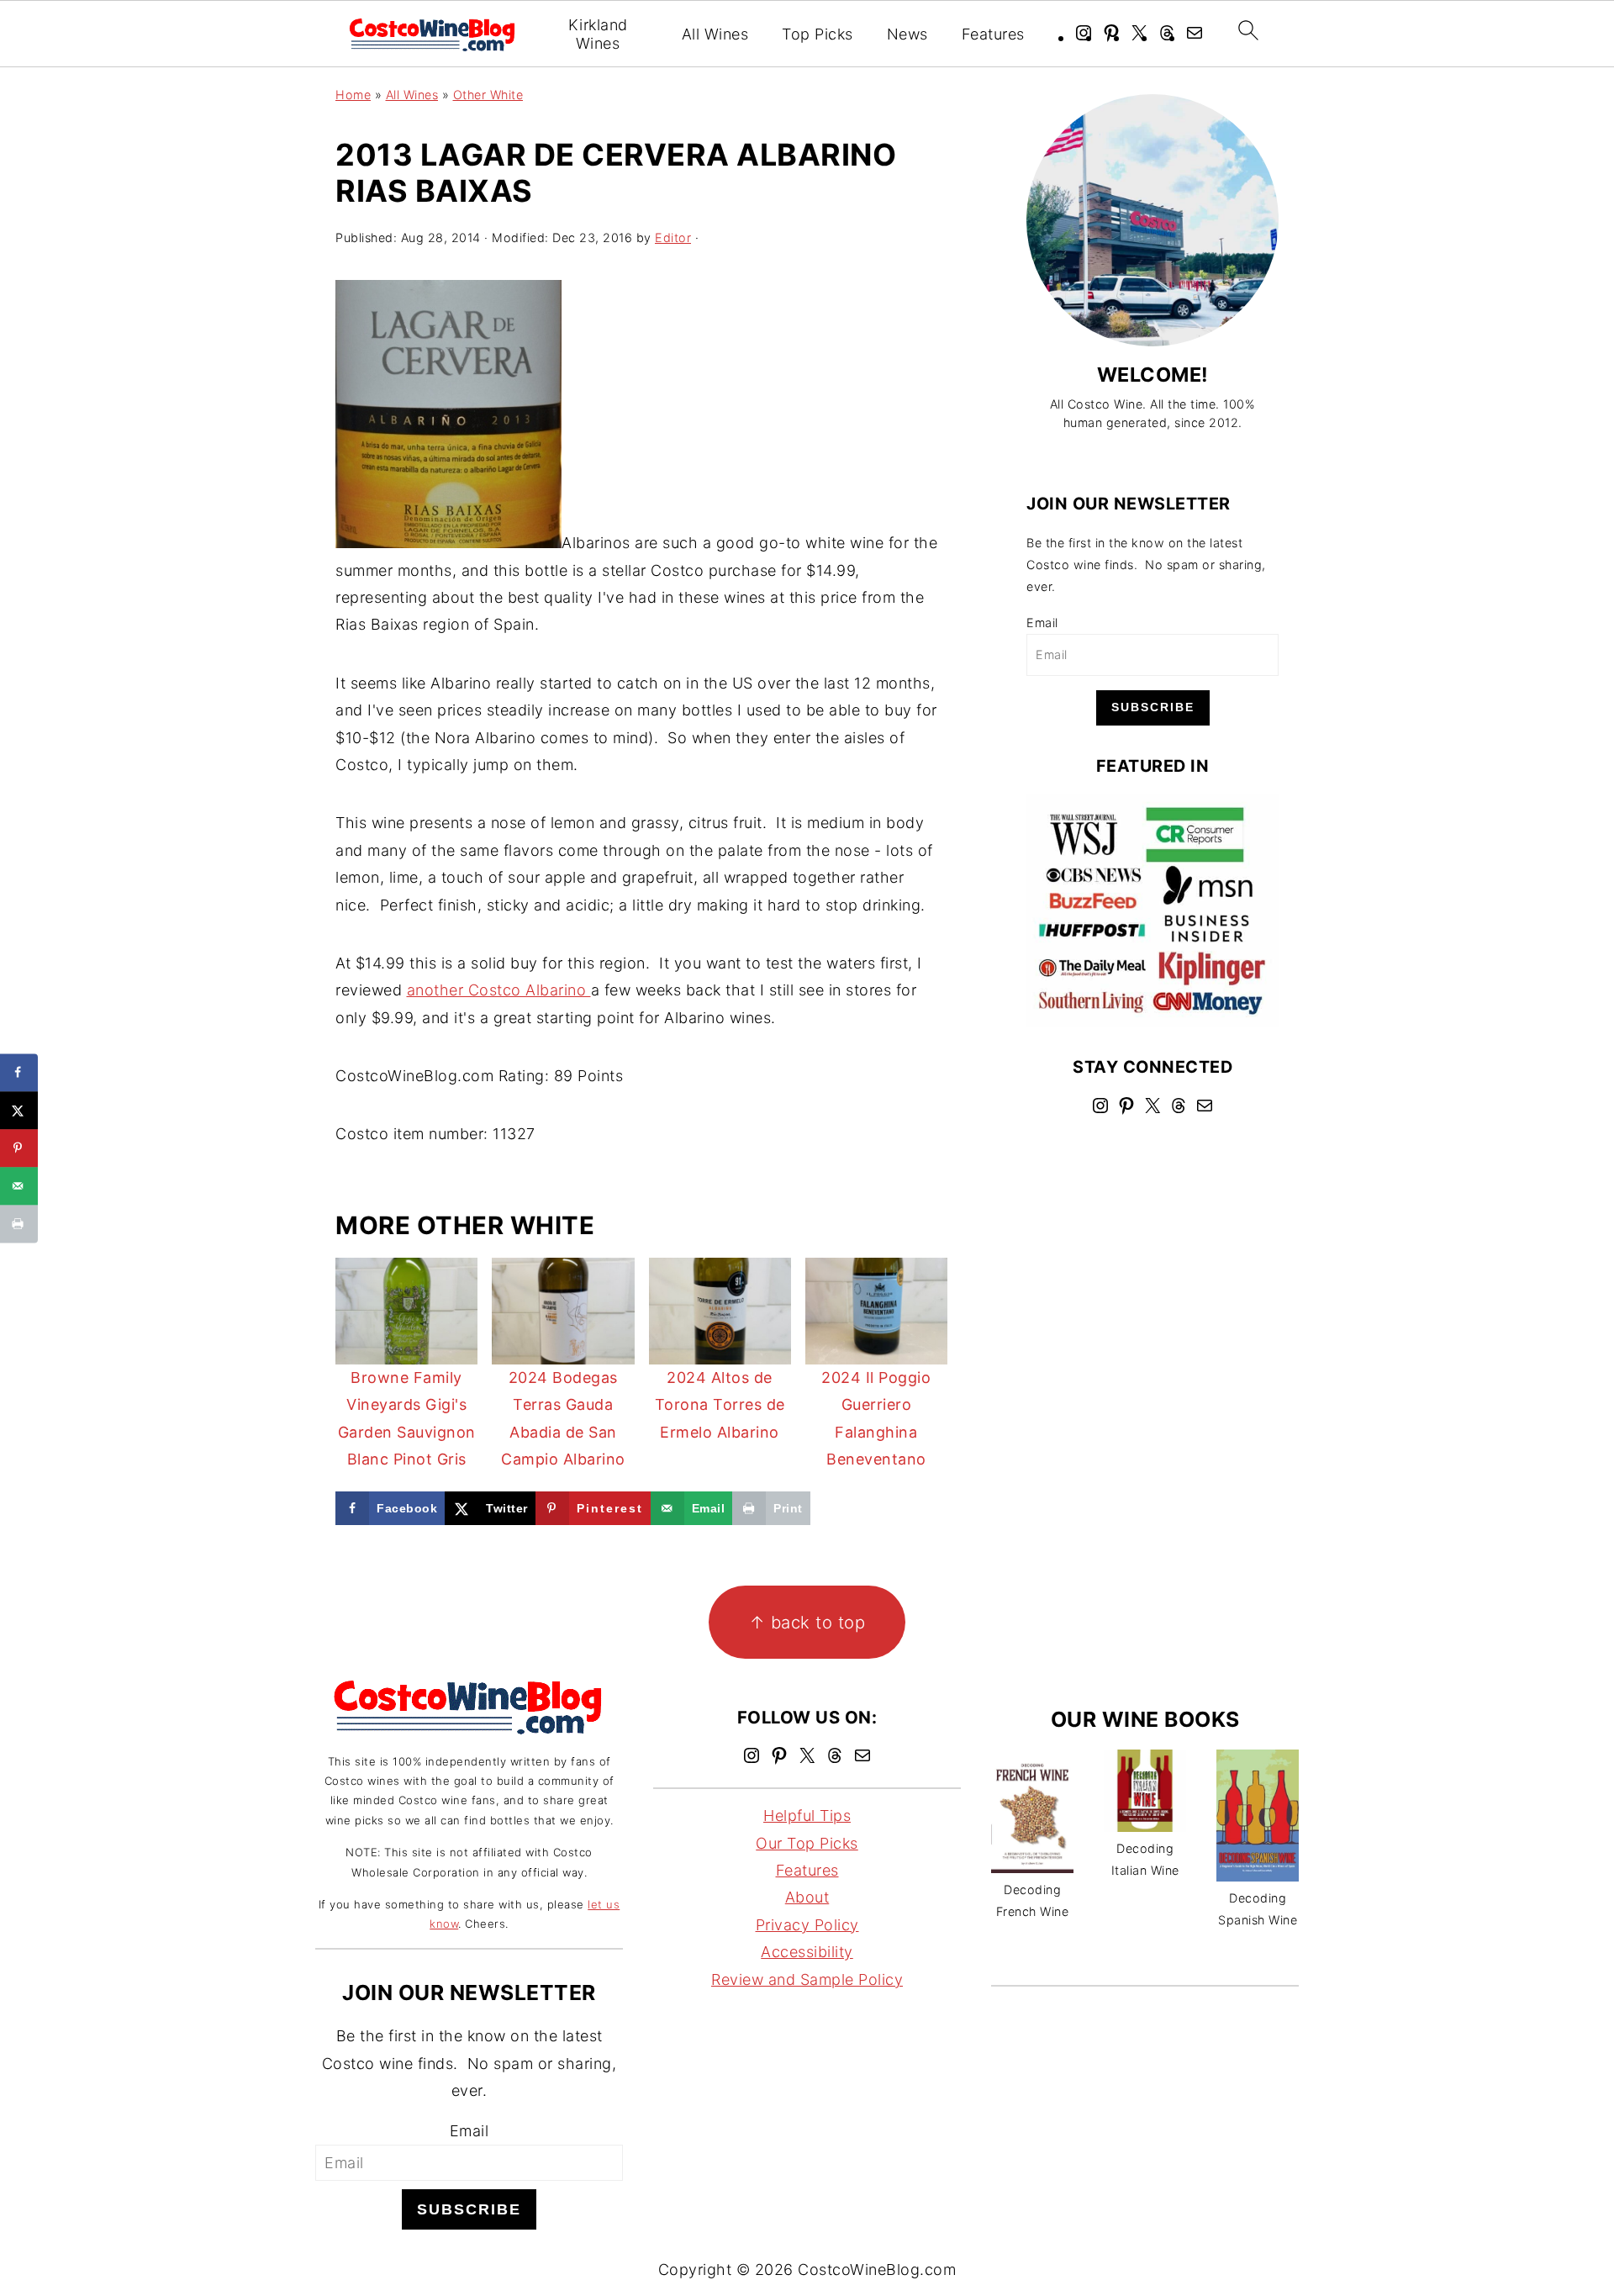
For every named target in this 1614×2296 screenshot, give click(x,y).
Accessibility (807, 1952)
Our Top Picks (807, 1843)
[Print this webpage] (19, 1224)
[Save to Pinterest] (19, 1148)
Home (353, 95)
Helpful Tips (807, 1816)
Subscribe (1153, 707)
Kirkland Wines (598, 34)
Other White (488, 95)
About (807, 1897)
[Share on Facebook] (19, 1072)
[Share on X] (19, 1110)
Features (993, 34)
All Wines (715, 34)
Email (1042, 623)
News (907, 34)
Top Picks (818, 34)
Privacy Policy (807, 1925)
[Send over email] (19, 1186)
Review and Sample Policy (807, 1979)
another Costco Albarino (499, 990)
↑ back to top (807, 1622)
